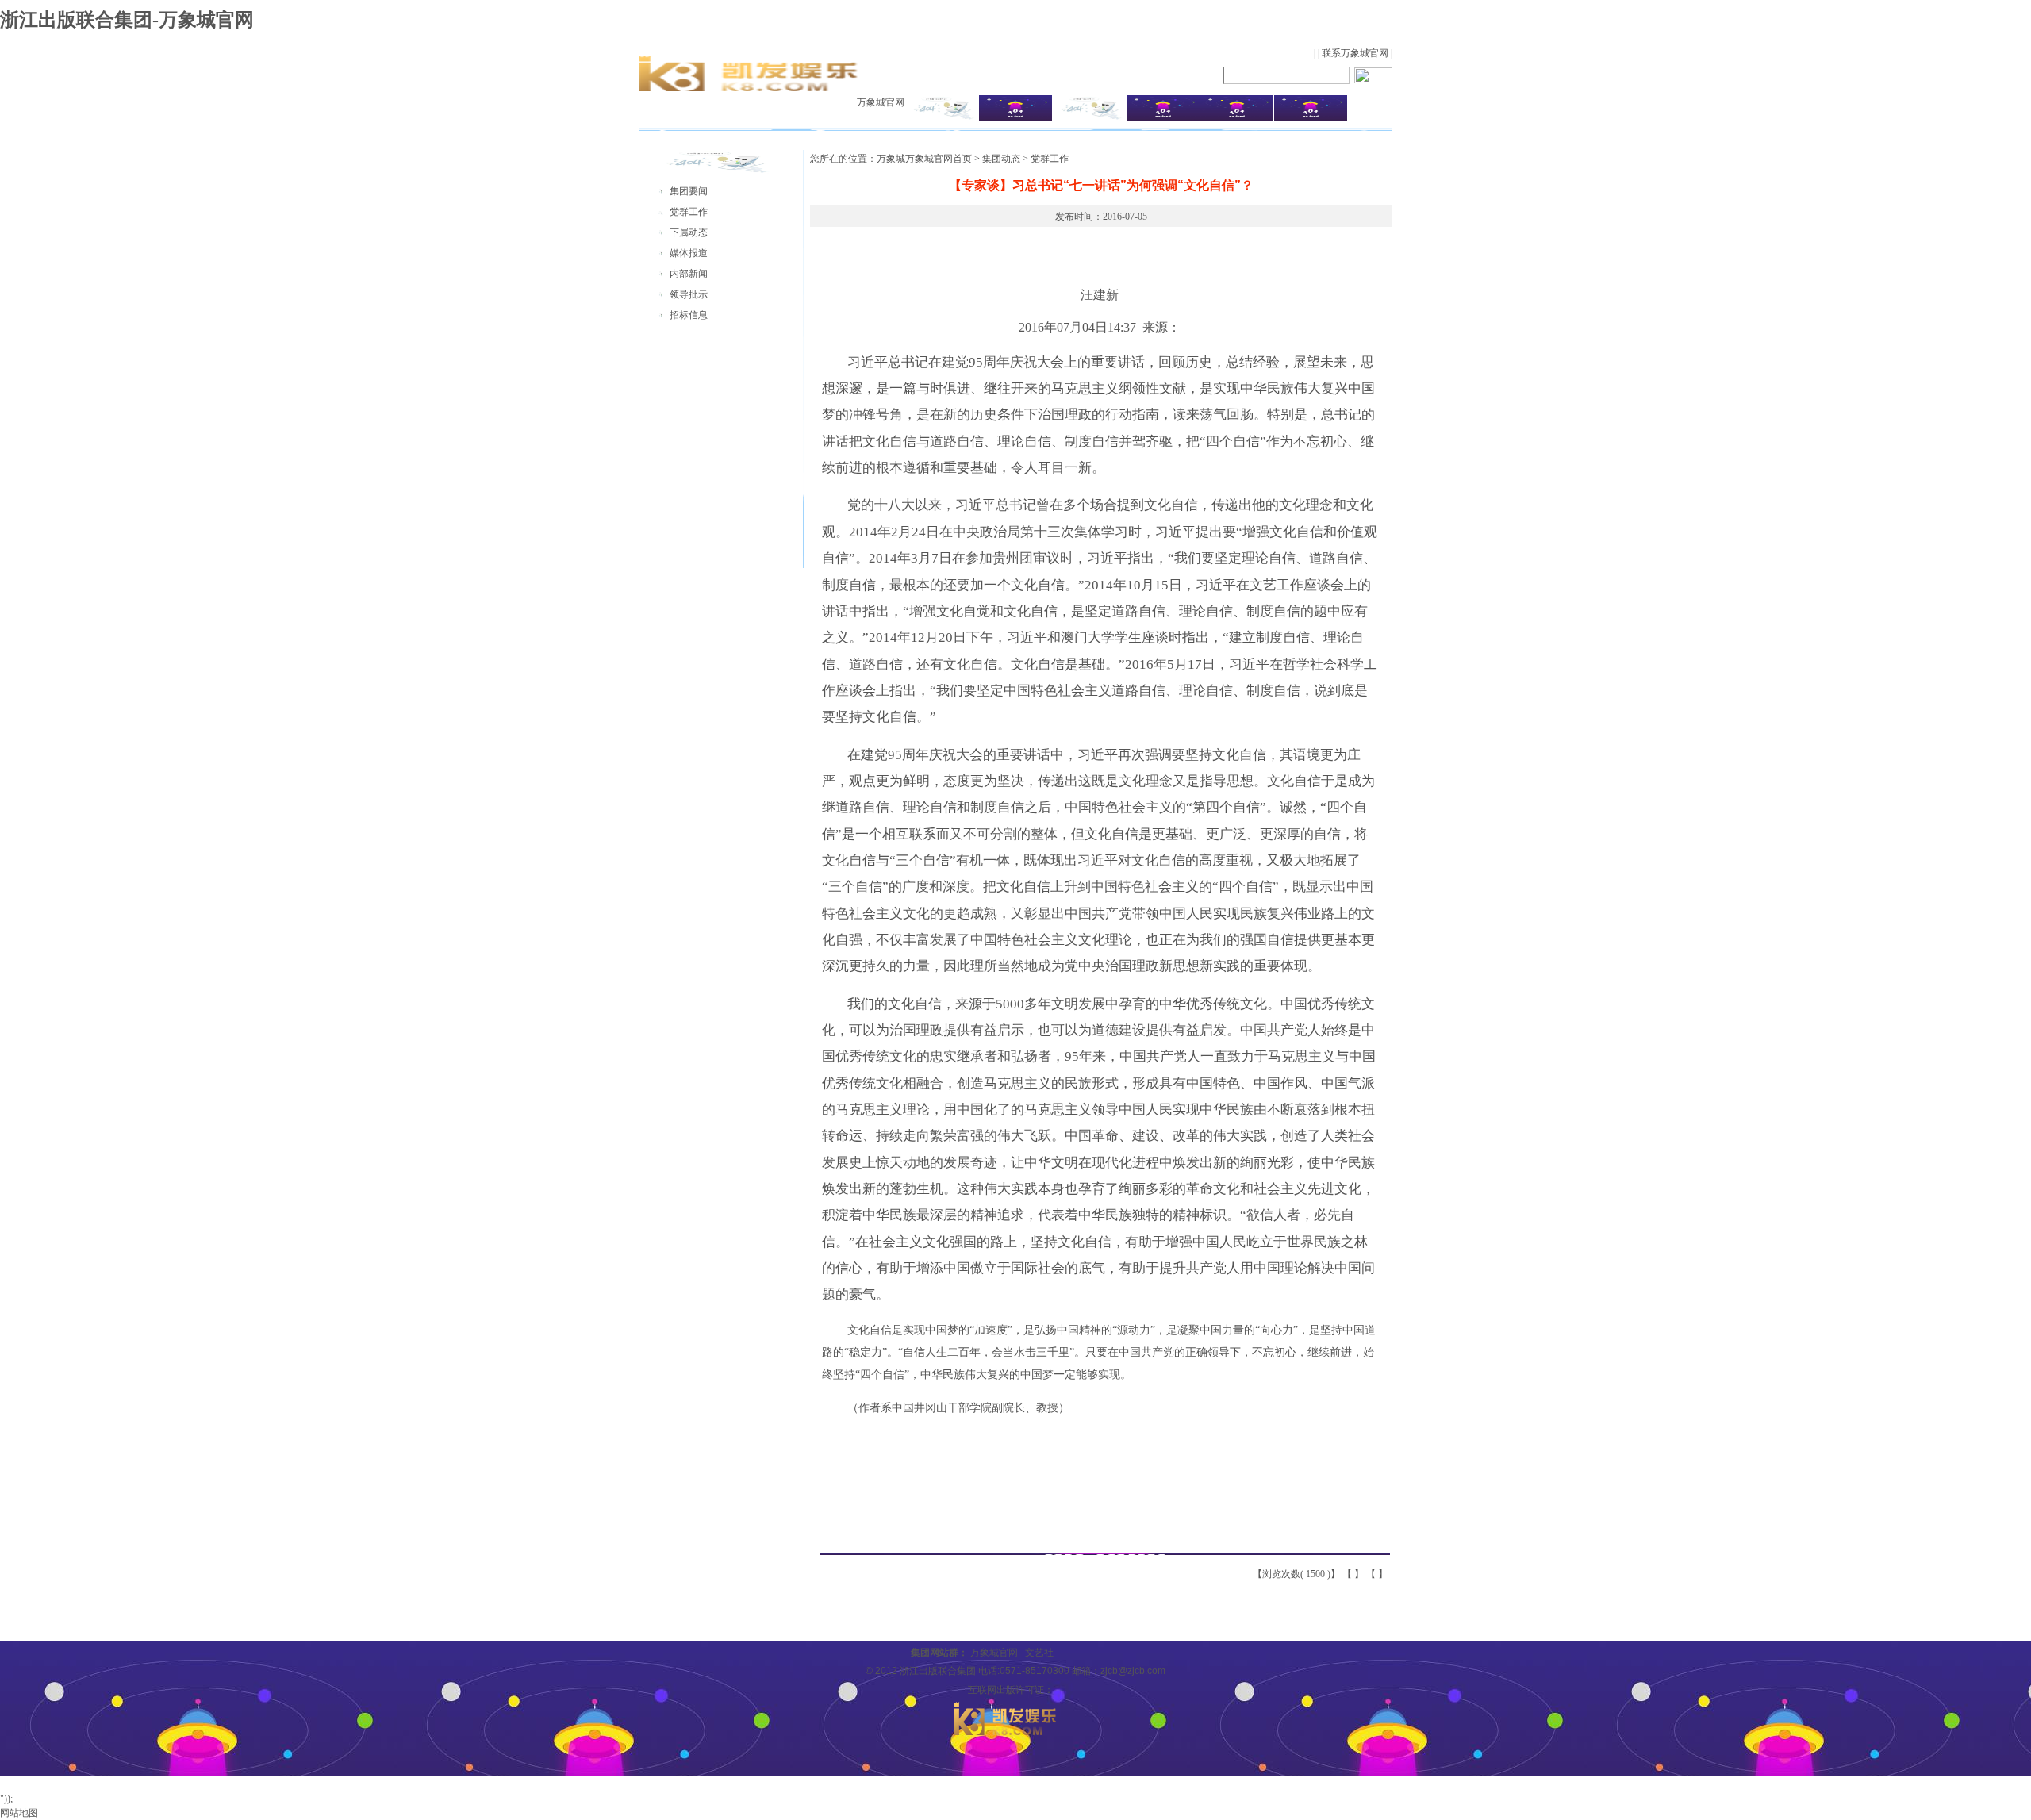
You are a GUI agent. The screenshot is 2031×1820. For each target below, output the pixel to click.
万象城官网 (881, 102)
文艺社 (1039, 1653)
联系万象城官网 (1355, 53)
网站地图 (19, 1813)
